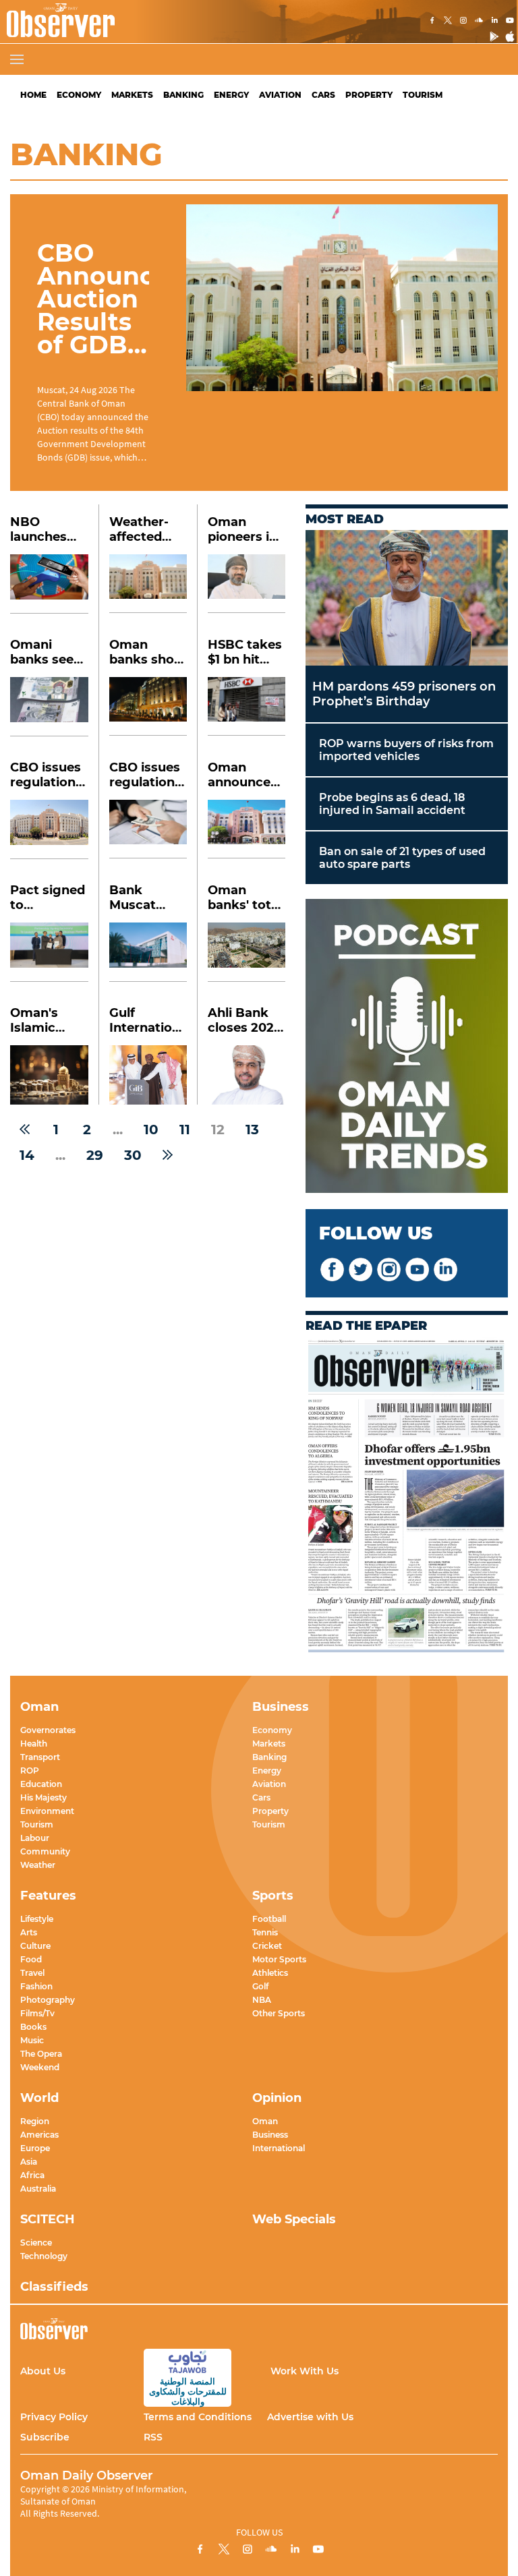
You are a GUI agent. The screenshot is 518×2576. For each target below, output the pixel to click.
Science (36, 2243)
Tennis (265, 1932)
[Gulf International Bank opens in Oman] (148, 1075)
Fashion (36, 1986)
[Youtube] (510, 22)
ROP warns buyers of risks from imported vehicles (406, 750)
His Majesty (44, 1797)
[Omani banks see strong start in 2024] (49, 707)
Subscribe (45, 2437)
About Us (43, 2371)
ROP (30, 1770)
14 (27, 1155)
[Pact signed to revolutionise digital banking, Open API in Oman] (49, 952)
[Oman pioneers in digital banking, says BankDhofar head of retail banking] (247, 584)
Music (32, 2040)
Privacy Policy (54, 2417)
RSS (153, 2437)
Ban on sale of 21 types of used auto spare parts (402, 858)
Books (33, 2027)
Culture (35, 1946)
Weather (38, 1865)
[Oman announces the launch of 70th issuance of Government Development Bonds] (247, 829)
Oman (265, 2121)
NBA (262, 2000)
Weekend (40, 2067)
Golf (260, 1986)
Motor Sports (279, 1959)
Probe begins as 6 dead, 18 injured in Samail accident (392, 804)
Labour (35, 1838)
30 (133, 1155)
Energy (231, 95)
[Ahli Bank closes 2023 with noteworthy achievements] (247, 1075)
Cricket (267, 1946)
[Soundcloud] (479, 22)
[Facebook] (432, 22)
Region (35, 2121)
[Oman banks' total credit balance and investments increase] (247, 952)
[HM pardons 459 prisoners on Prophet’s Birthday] (407, 598)
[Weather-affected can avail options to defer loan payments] (148, 584)
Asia (29, 2162)
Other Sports (279, 2013)
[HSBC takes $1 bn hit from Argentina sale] (247, 706)
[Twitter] (448, 22)
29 (95, 1155)
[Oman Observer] (57, 22)
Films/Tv (37, 2013)
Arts (29, 1932)
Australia (38, 2189)
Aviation (280, 95)
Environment (47, 1811)
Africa (32, 2175)
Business (270, 2135)
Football (269, 1919)
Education (41, 1784)
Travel (32, 1973)
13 (252, 1130)
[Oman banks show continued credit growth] (148, 706)
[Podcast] (407, 1047)
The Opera (41, 2054)
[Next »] (168, 1155)
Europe (35, 2148)
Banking (183, 95)
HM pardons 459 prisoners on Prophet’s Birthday (404, 694)
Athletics (270, 1973)
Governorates (48, 1730)
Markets (132, 95)
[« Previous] (25, 1130)
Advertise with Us (310, 2417)
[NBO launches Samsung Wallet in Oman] (49, 584)
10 (151, 1130)
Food (31, 1959)
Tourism (423, 95)
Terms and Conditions (198, 2417)
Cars (323, 95)
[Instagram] (463, 22)
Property (369, 95)
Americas (39, 2135)
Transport (40, 1757)
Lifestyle (37, 1919)
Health (34, 1744)
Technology (44, 2256)
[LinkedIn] (494, 22)
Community (45, 1851)
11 (185, 1130)
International (279, 2148)
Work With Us (305, 2371)
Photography (48, 2000)
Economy (79, 95)
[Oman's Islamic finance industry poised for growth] (49, 1075)
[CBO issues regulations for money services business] (49, 829)
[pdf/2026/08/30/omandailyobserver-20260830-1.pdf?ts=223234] (407, 1496)
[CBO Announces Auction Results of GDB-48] (342, 298)
